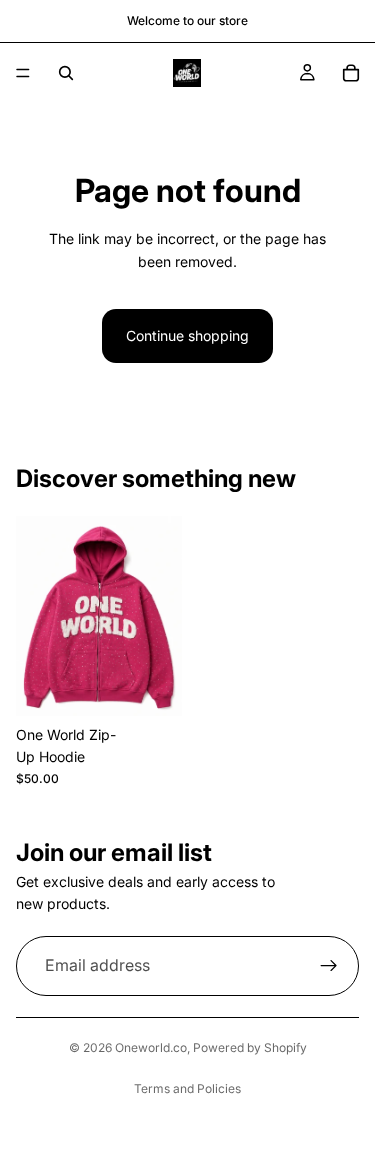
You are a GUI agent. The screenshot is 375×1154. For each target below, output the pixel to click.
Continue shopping (187, 335)
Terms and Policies (187, 1088)
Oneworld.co (151, 1047)
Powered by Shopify (250, 1047)
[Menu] (23, 73)
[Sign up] (329, 966)
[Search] (66, 73)
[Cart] (351, 73)
